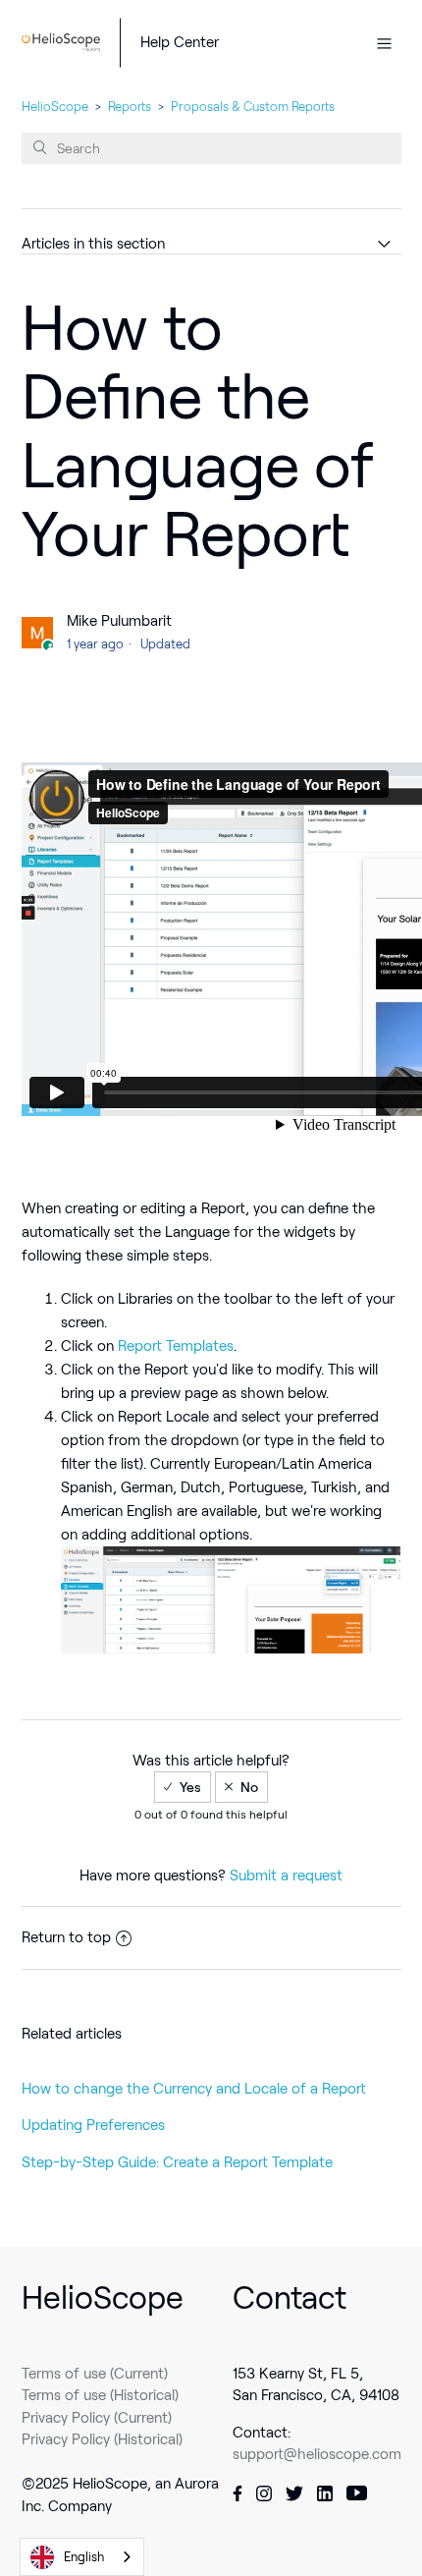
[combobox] (82, 2557)
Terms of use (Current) (95, 2374)
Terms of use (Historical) (100, 2395)
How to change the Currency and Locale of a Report (194, 2089)
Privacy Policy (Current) (97, 2418)
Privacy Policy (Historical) (102, 2439)
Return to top (66, 1937)
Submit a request (286, 1876)
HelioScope (55, 107)
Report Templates (176, 1346)
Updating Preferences (93, 2125)
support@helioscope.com (317, 2454)
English (84, 2557)
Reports (130, 107)
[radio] (183, 1787)
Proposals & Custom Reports (253, 107)
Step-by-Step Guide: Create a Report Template (177, 2162)
